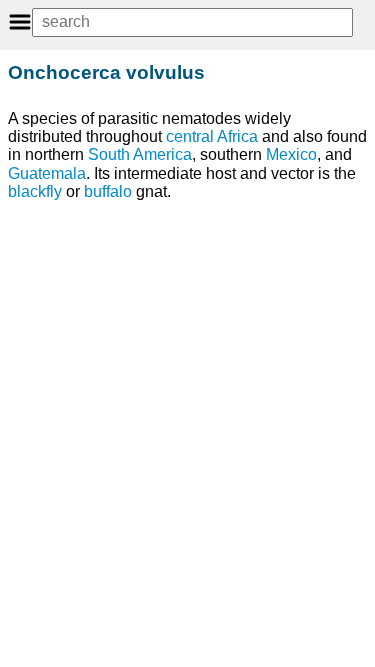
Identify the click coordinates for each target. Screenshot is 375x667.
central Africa (212, 136)
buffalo (108, 191)
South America (140, 154)
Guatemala (47, 173)
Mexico (291, 154)
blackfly (35, 191)
